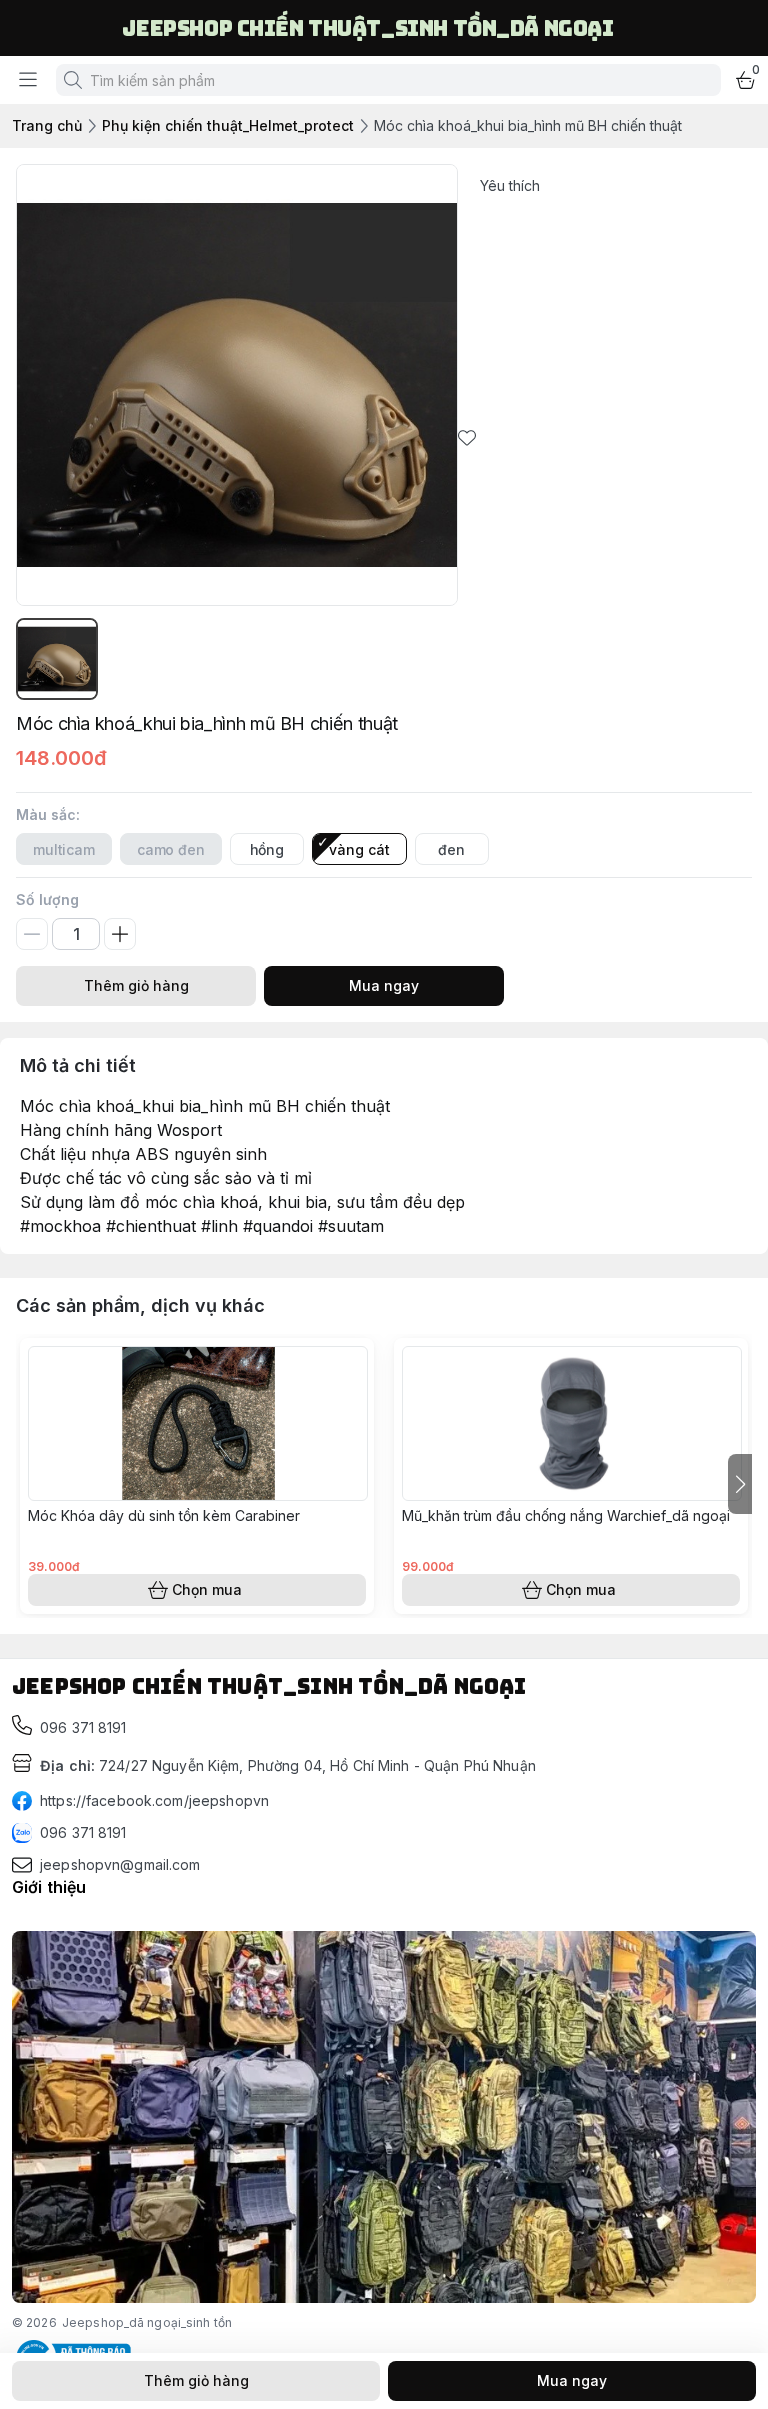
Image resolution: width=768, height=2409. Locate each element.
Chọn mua (207, 1589)
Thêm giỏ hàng (136, 985)
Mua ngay (384, 985)
